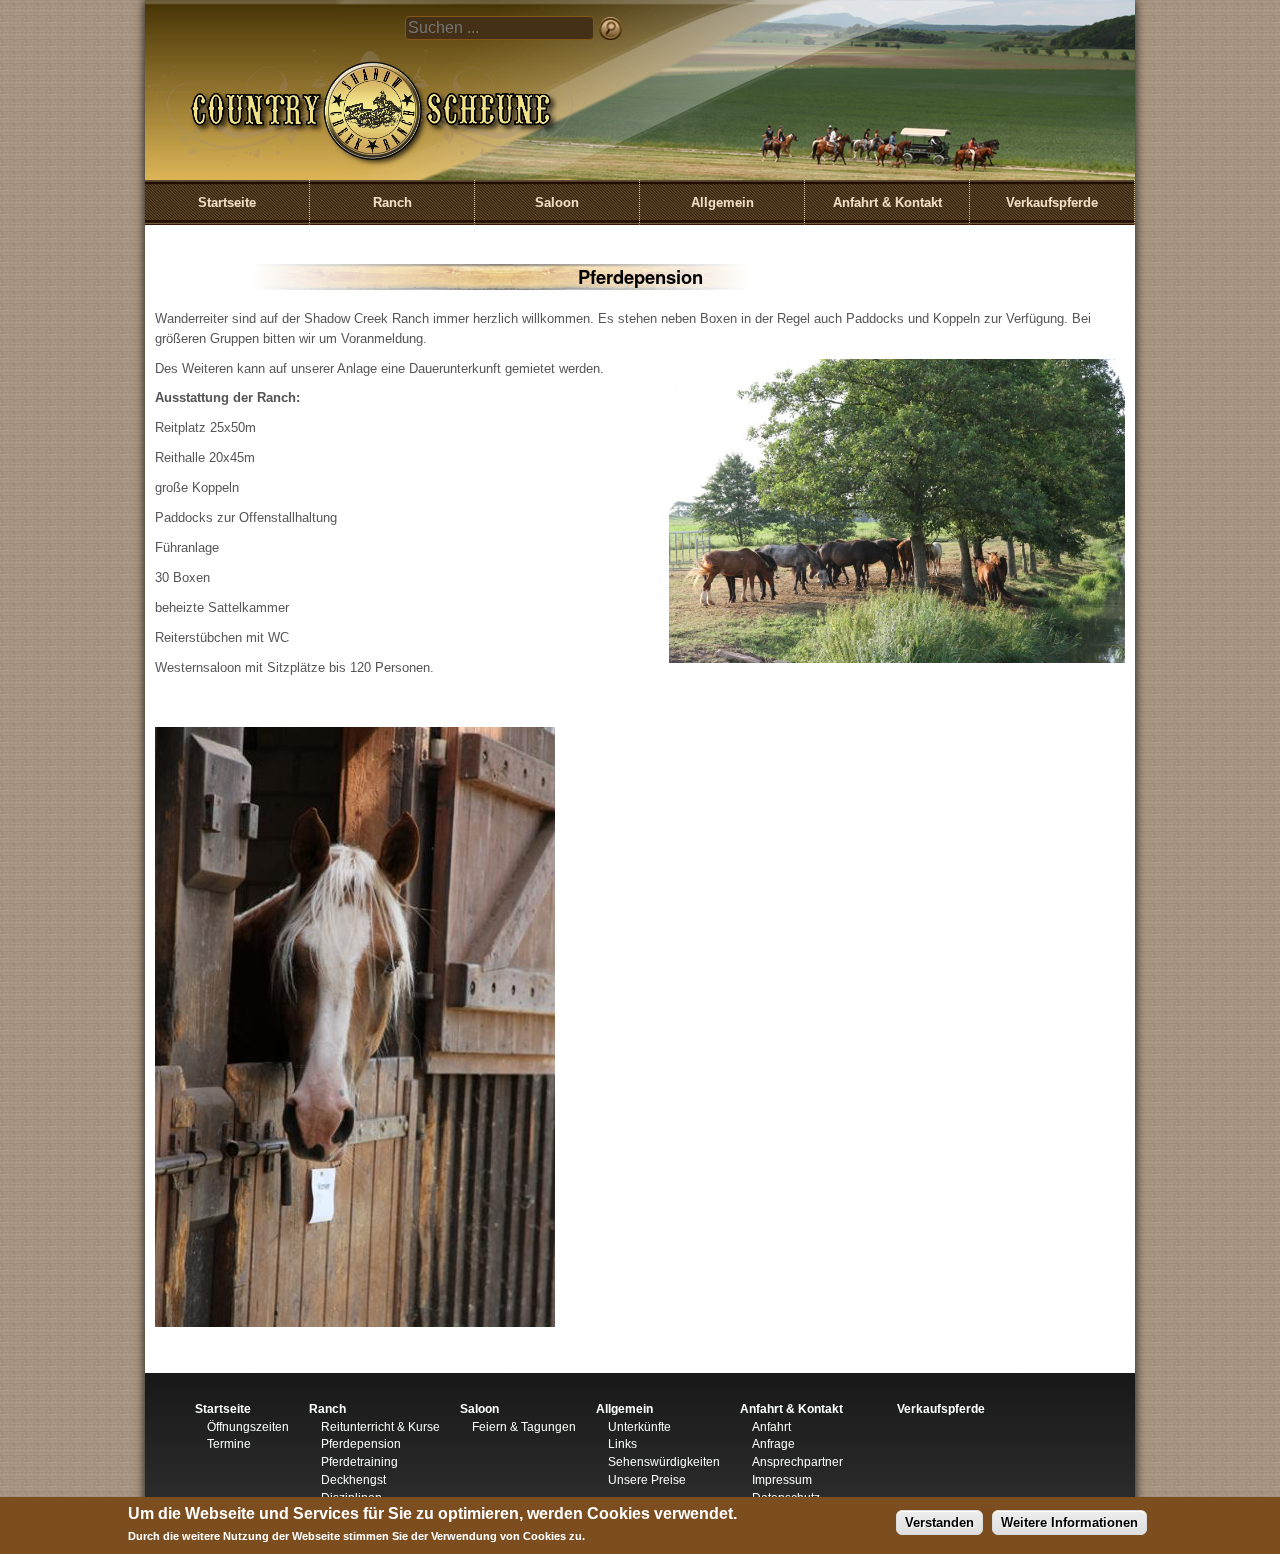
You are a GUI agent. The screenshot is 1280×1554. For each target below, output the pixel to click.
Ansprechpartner (797, 1462)
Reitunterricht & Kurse (380, 1427)
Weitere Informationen (1069, 1522)
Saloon (557, 202)
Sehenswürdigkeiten (664, 1462)
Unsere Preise (647, 1480)
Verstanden (939, 1522)
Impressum (782, 1480)
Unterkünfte (639, 1427)
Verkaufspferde (1052, 202)
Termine (229, 1444)
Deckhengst (353, 1480)
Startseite (227, 202)
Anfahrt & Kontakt (887, 202)
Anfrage (773, 1444)
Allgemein (722, 202)
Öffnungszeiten (248, 1427)
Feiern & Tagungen (524, 1427)
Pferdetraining (359, 1462)
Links (622, 1444)
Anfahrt (771, 1427)
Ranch (392, 202)
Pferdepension (361, 1444)
